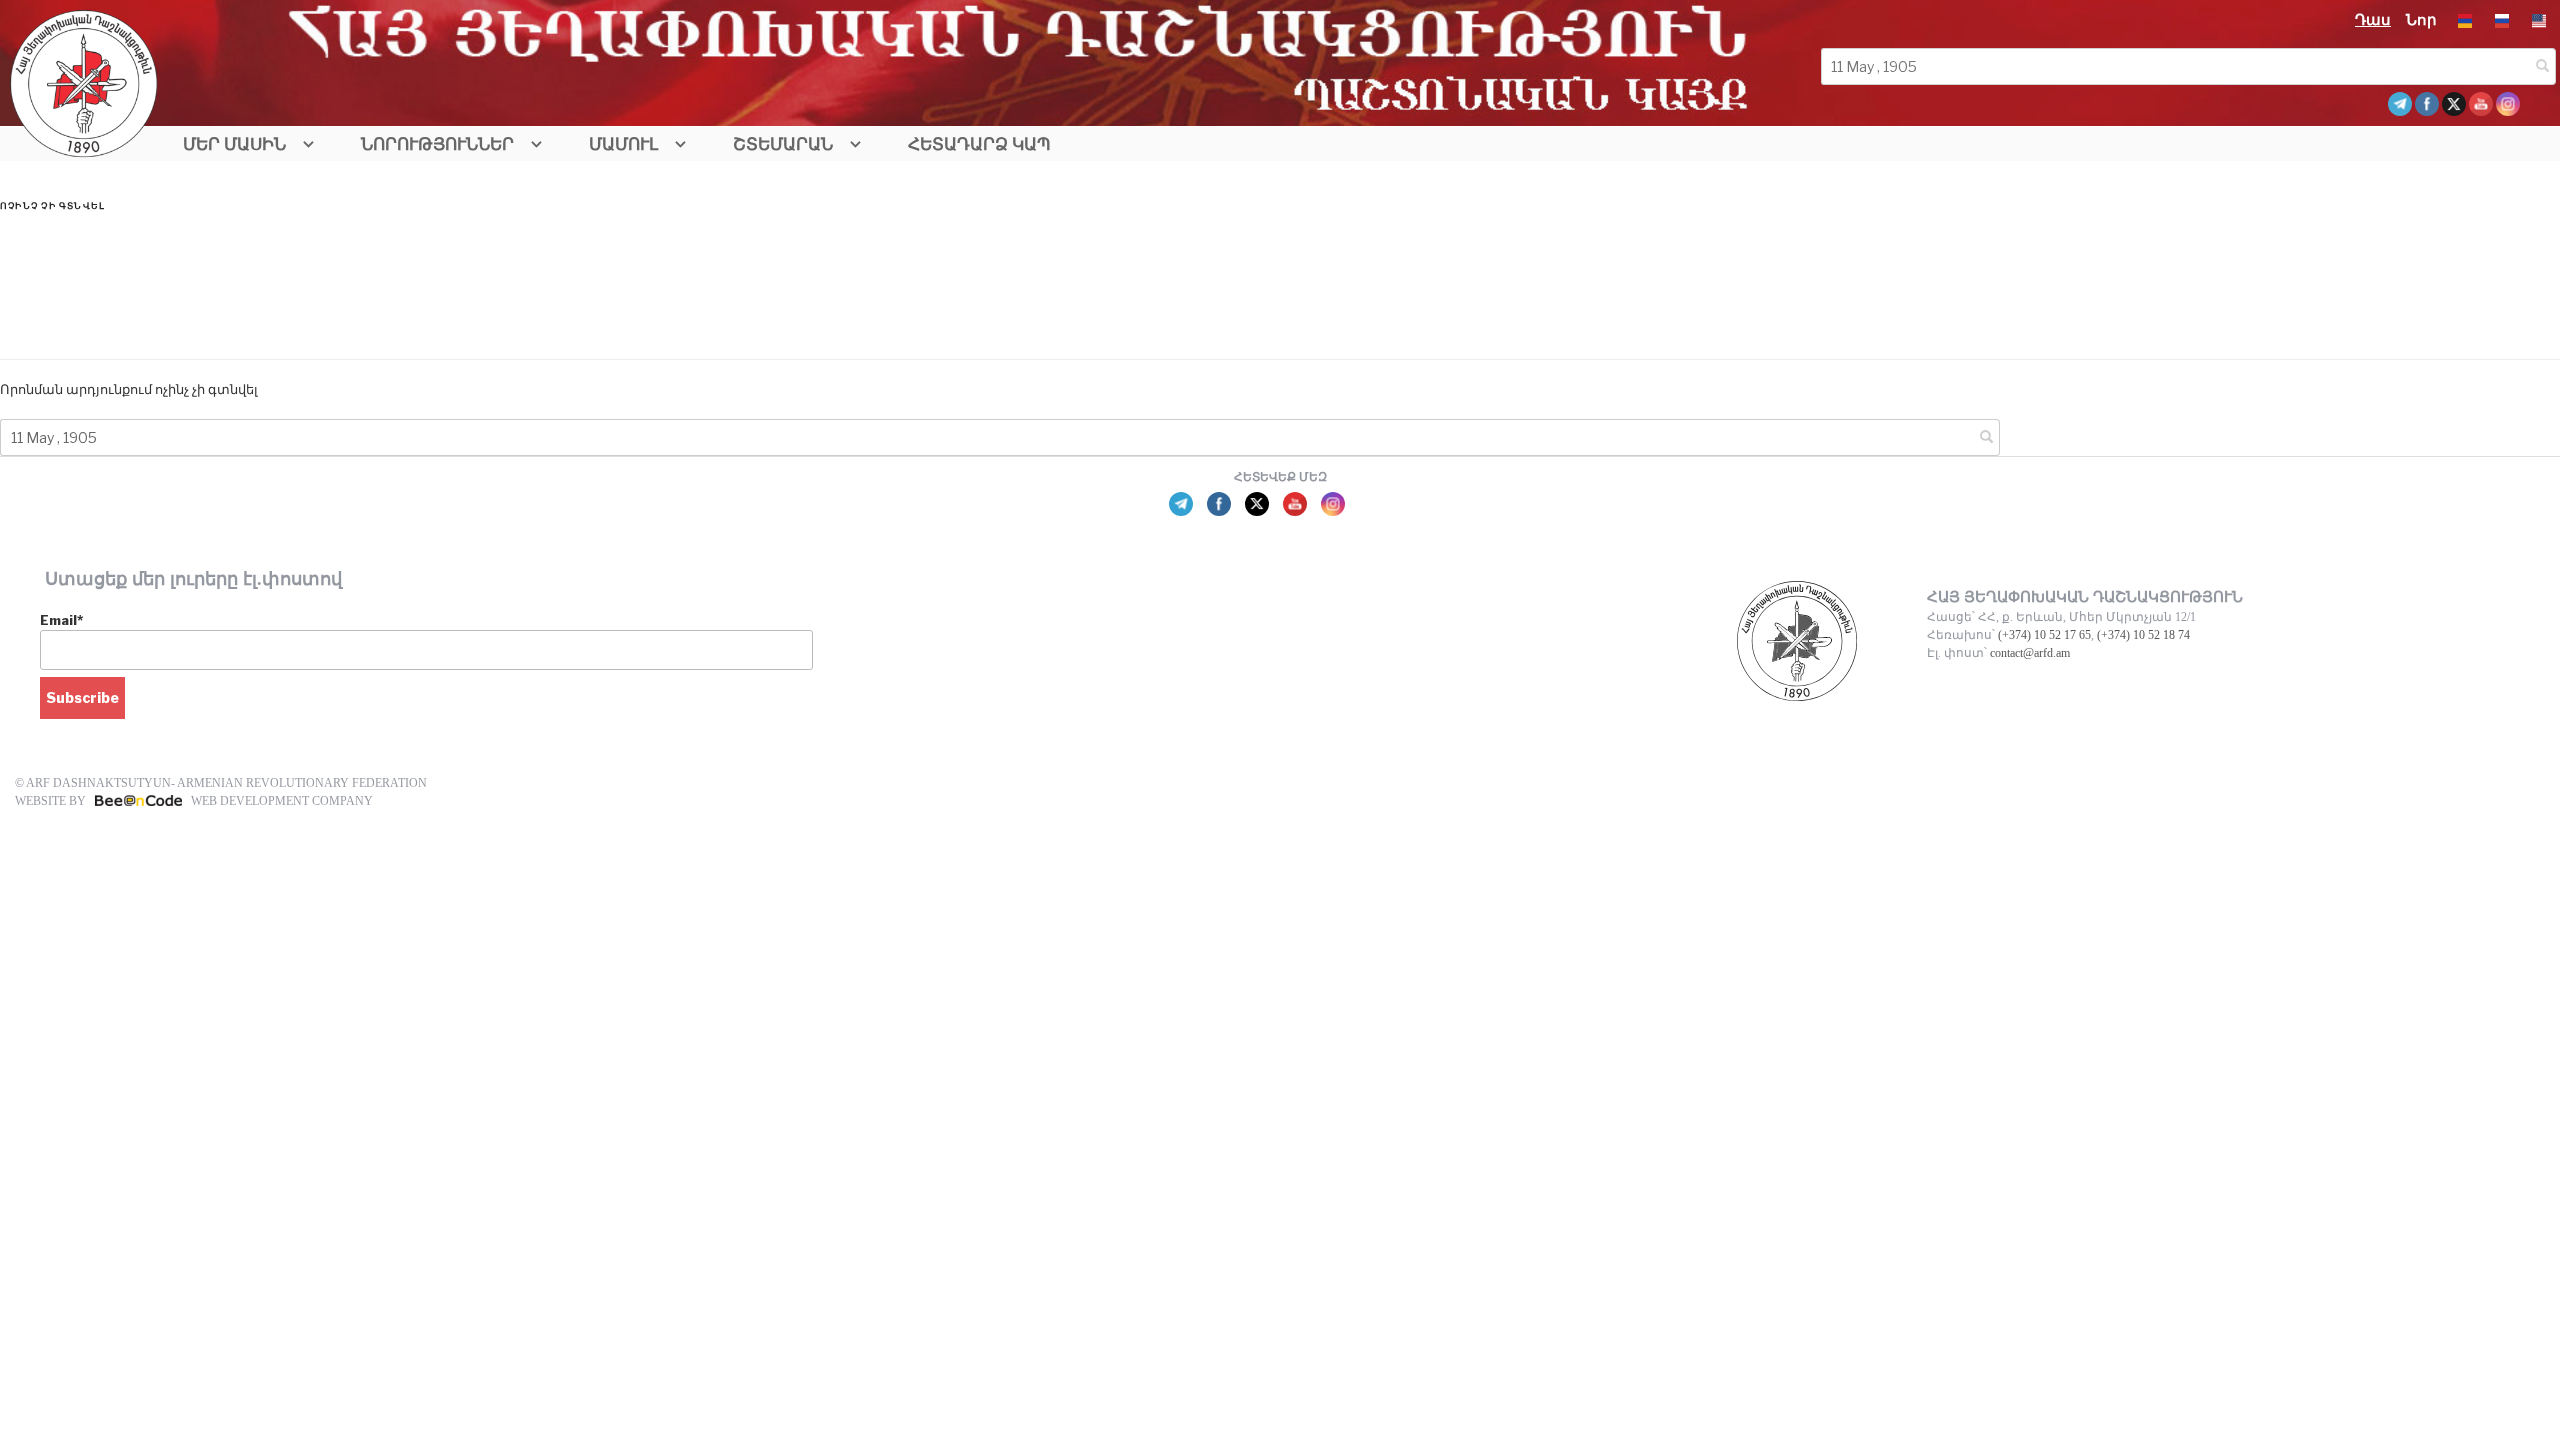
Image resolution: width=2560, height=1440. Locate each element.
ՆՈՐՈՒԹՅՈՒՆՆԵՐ (437, 144)
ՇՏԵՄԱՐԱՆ (783, 144)
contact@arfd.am (2030, 653)
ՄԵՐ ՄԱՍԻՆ (234, 144)
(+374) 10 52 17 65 (2044, 635)
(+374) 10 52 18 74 (2143, 635)
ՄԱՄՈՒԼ (623, 144)
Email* (61, 620)
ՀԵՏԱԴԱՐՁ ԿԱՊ (979, 144)
